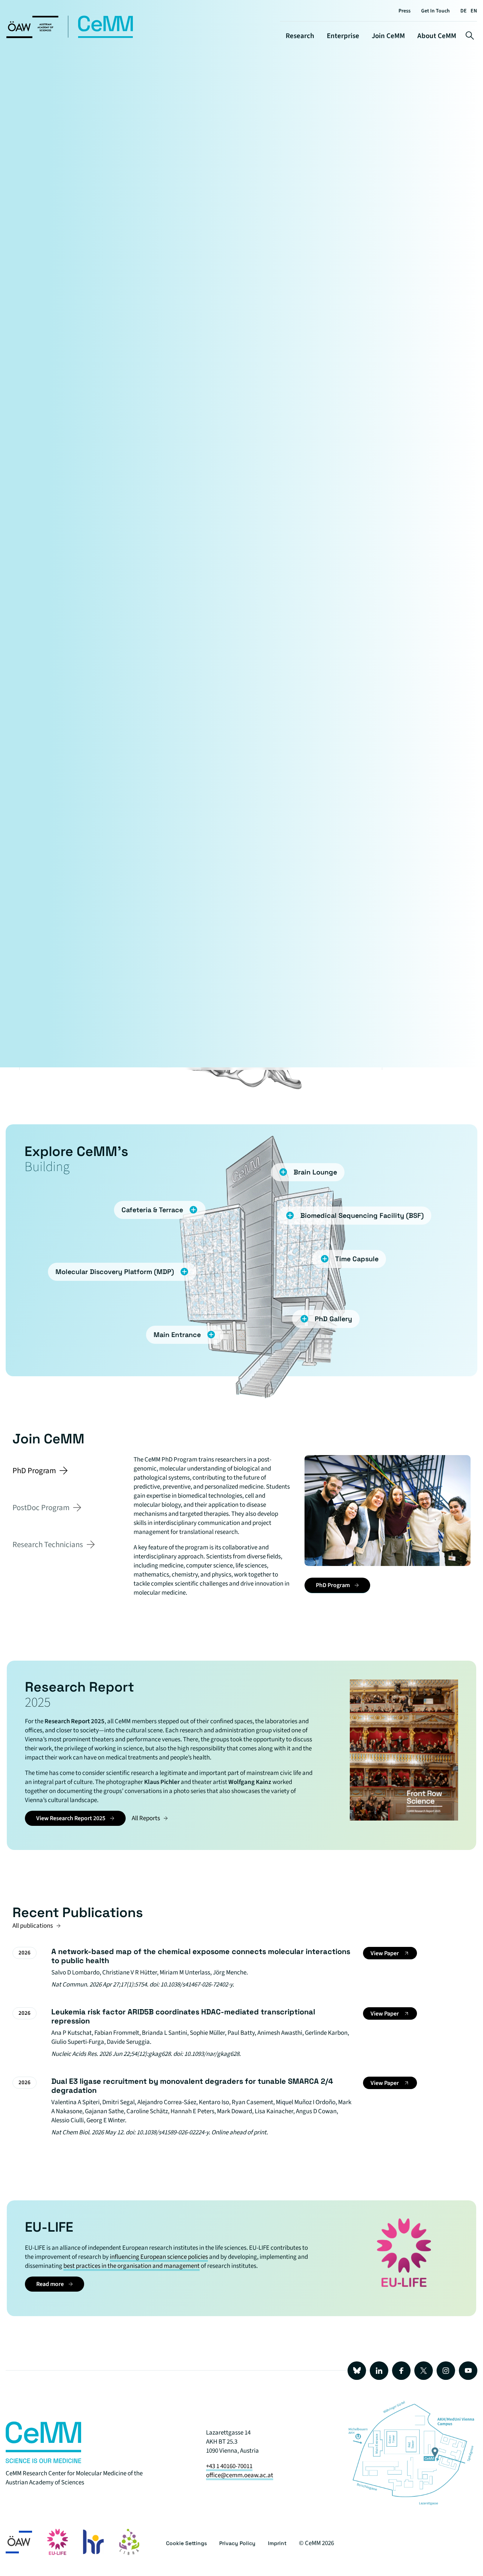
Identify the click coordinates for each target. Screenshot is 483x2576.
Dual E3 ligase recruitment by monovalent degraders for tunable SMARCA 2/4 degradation (192, 2086)
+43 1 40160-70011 (229, 2466)
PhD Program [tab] (34, 1471)
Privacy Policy (237, 2543)
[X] (424, 2371)
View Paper (385, 1953)
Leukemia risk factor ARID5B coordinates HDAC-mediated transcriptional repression (183, 2016)
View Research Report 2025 (71, 1818)
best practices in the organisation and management (132, 2266)
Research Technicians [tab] (48, 1544)
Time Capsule (357, 1259)
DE (464, 11)
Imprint (277, 2543)
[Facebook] (401, 2371)
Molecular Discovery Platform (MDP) (115, 1272)
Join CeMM (388, 36)
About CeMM (437, 36)
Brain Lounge (315, 1172)
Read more (50, 2284)
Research (300, 36)
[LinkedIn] (379, 2371)
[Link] (43, 2461)
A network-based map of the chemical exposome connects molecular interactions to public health (201, 1956)
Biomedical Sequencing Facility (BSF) (362, 1215)
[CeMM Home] (70, 37)
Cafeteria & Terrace (152, 1210)
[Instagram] (446, 2371)
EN (474, 11)
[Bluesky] (357, 2371)
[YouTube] (468, 2371)
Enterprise (343, 36)
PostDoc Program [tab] (41, 1508)
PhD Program (333, 1585)
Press (405, 11)
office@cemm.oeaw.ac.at (240, 2475)
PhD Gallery (333, 1319)
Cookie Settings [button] (186, 2543)
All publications (33, 1926)
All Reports (146, 1818)
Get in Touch (435, 11)
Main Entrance (177, 1335)
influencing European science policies (159, 2257)
